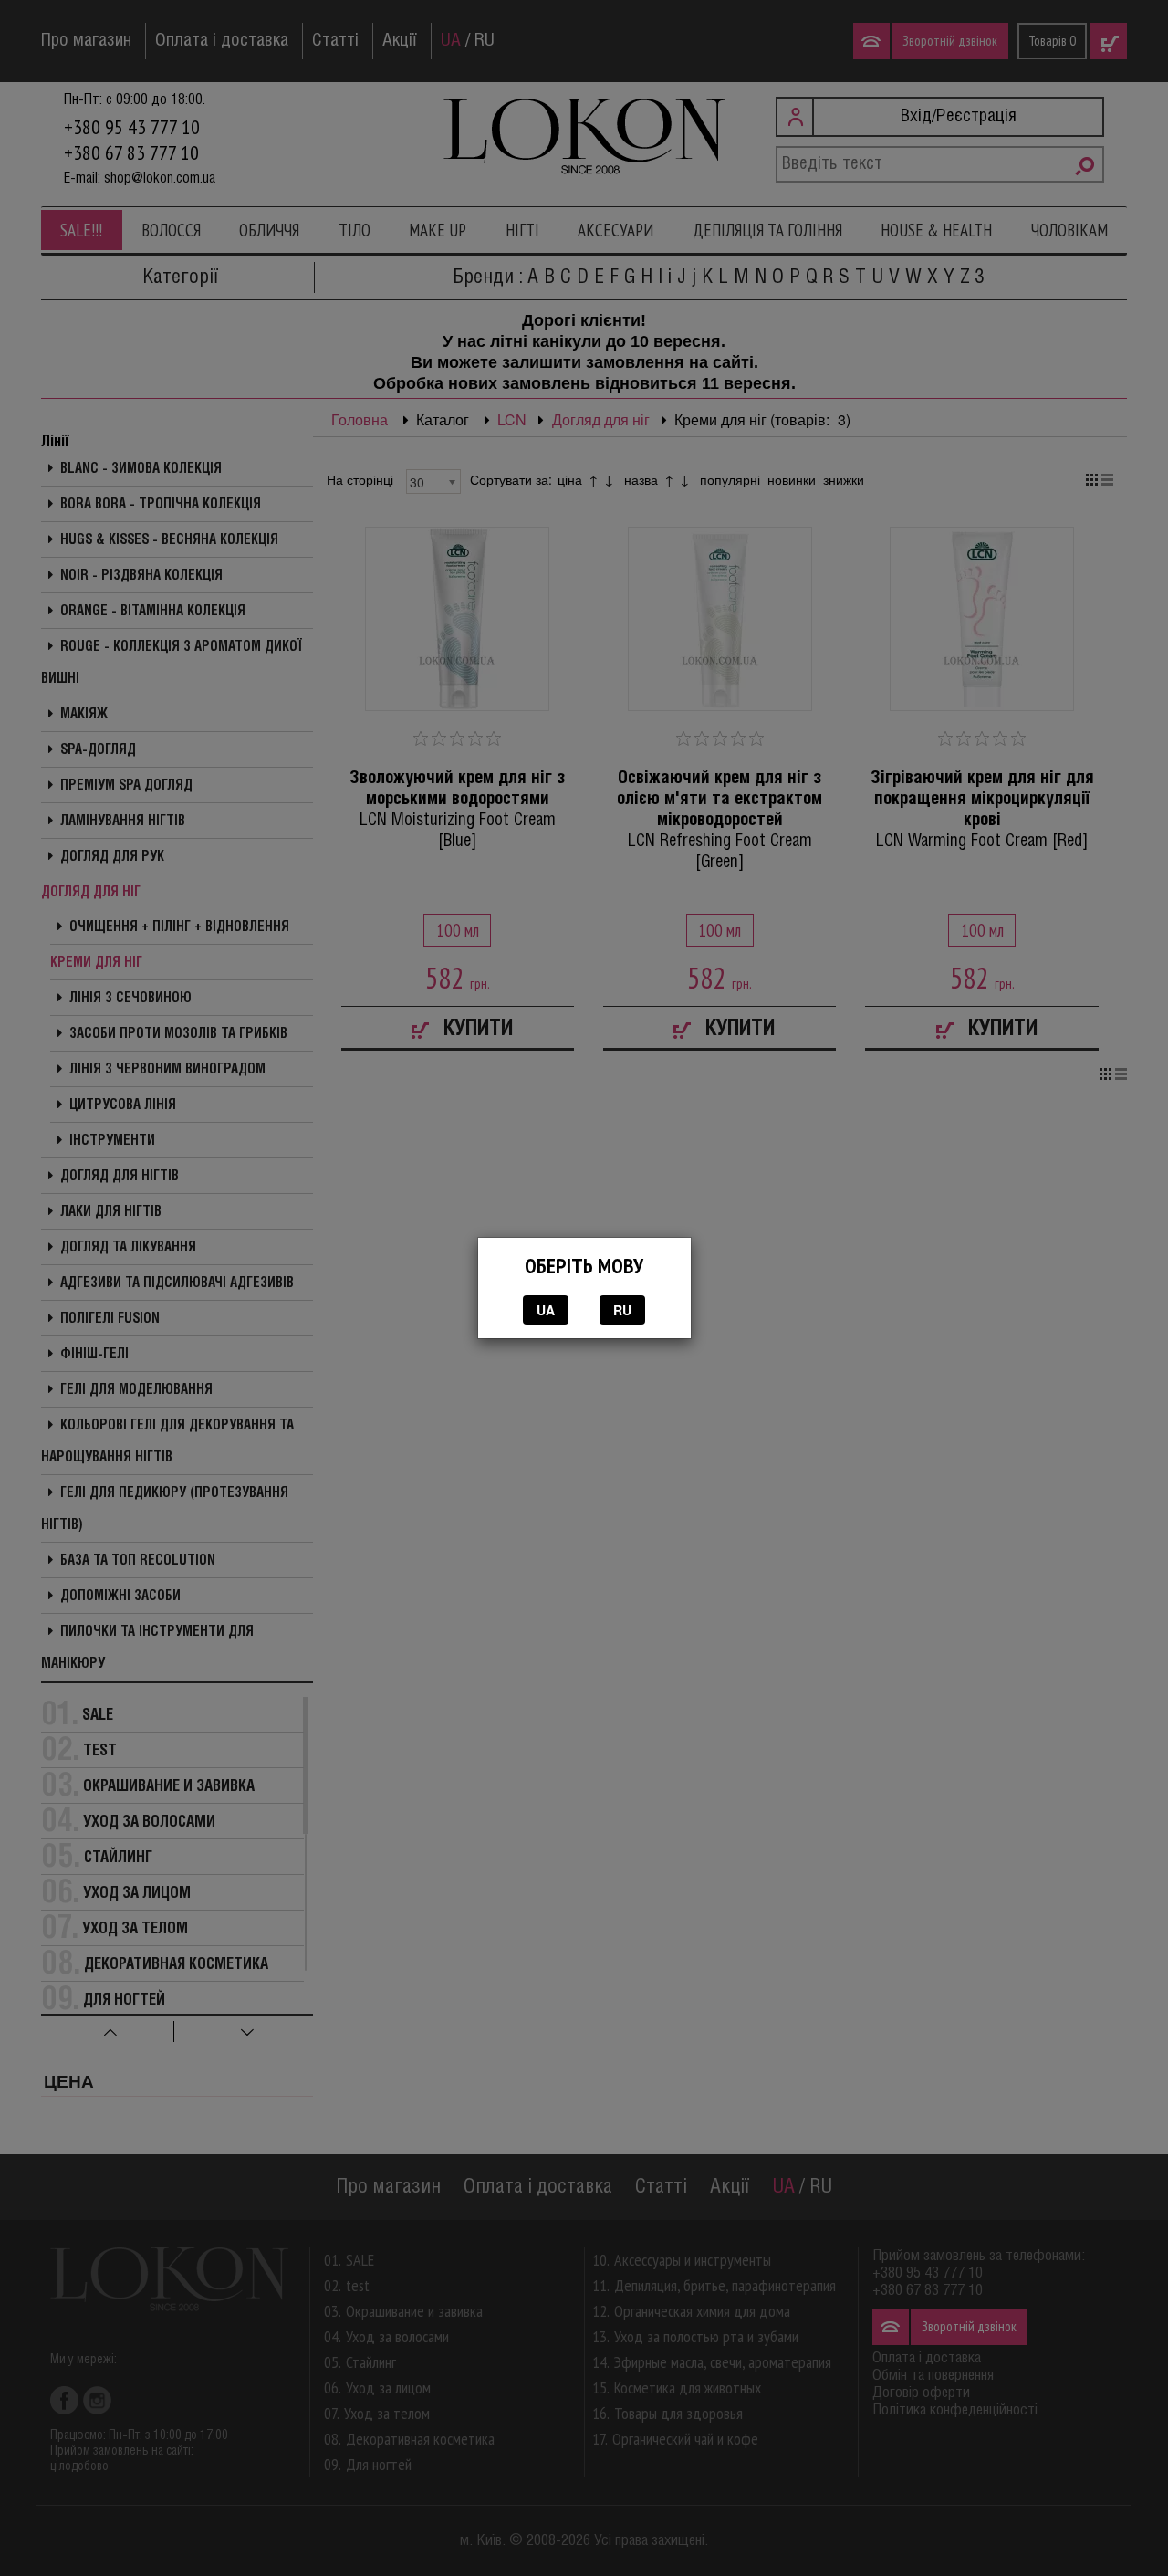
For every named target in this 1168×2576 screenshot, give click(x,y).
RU (622, 1310)
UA (546, 1310)
